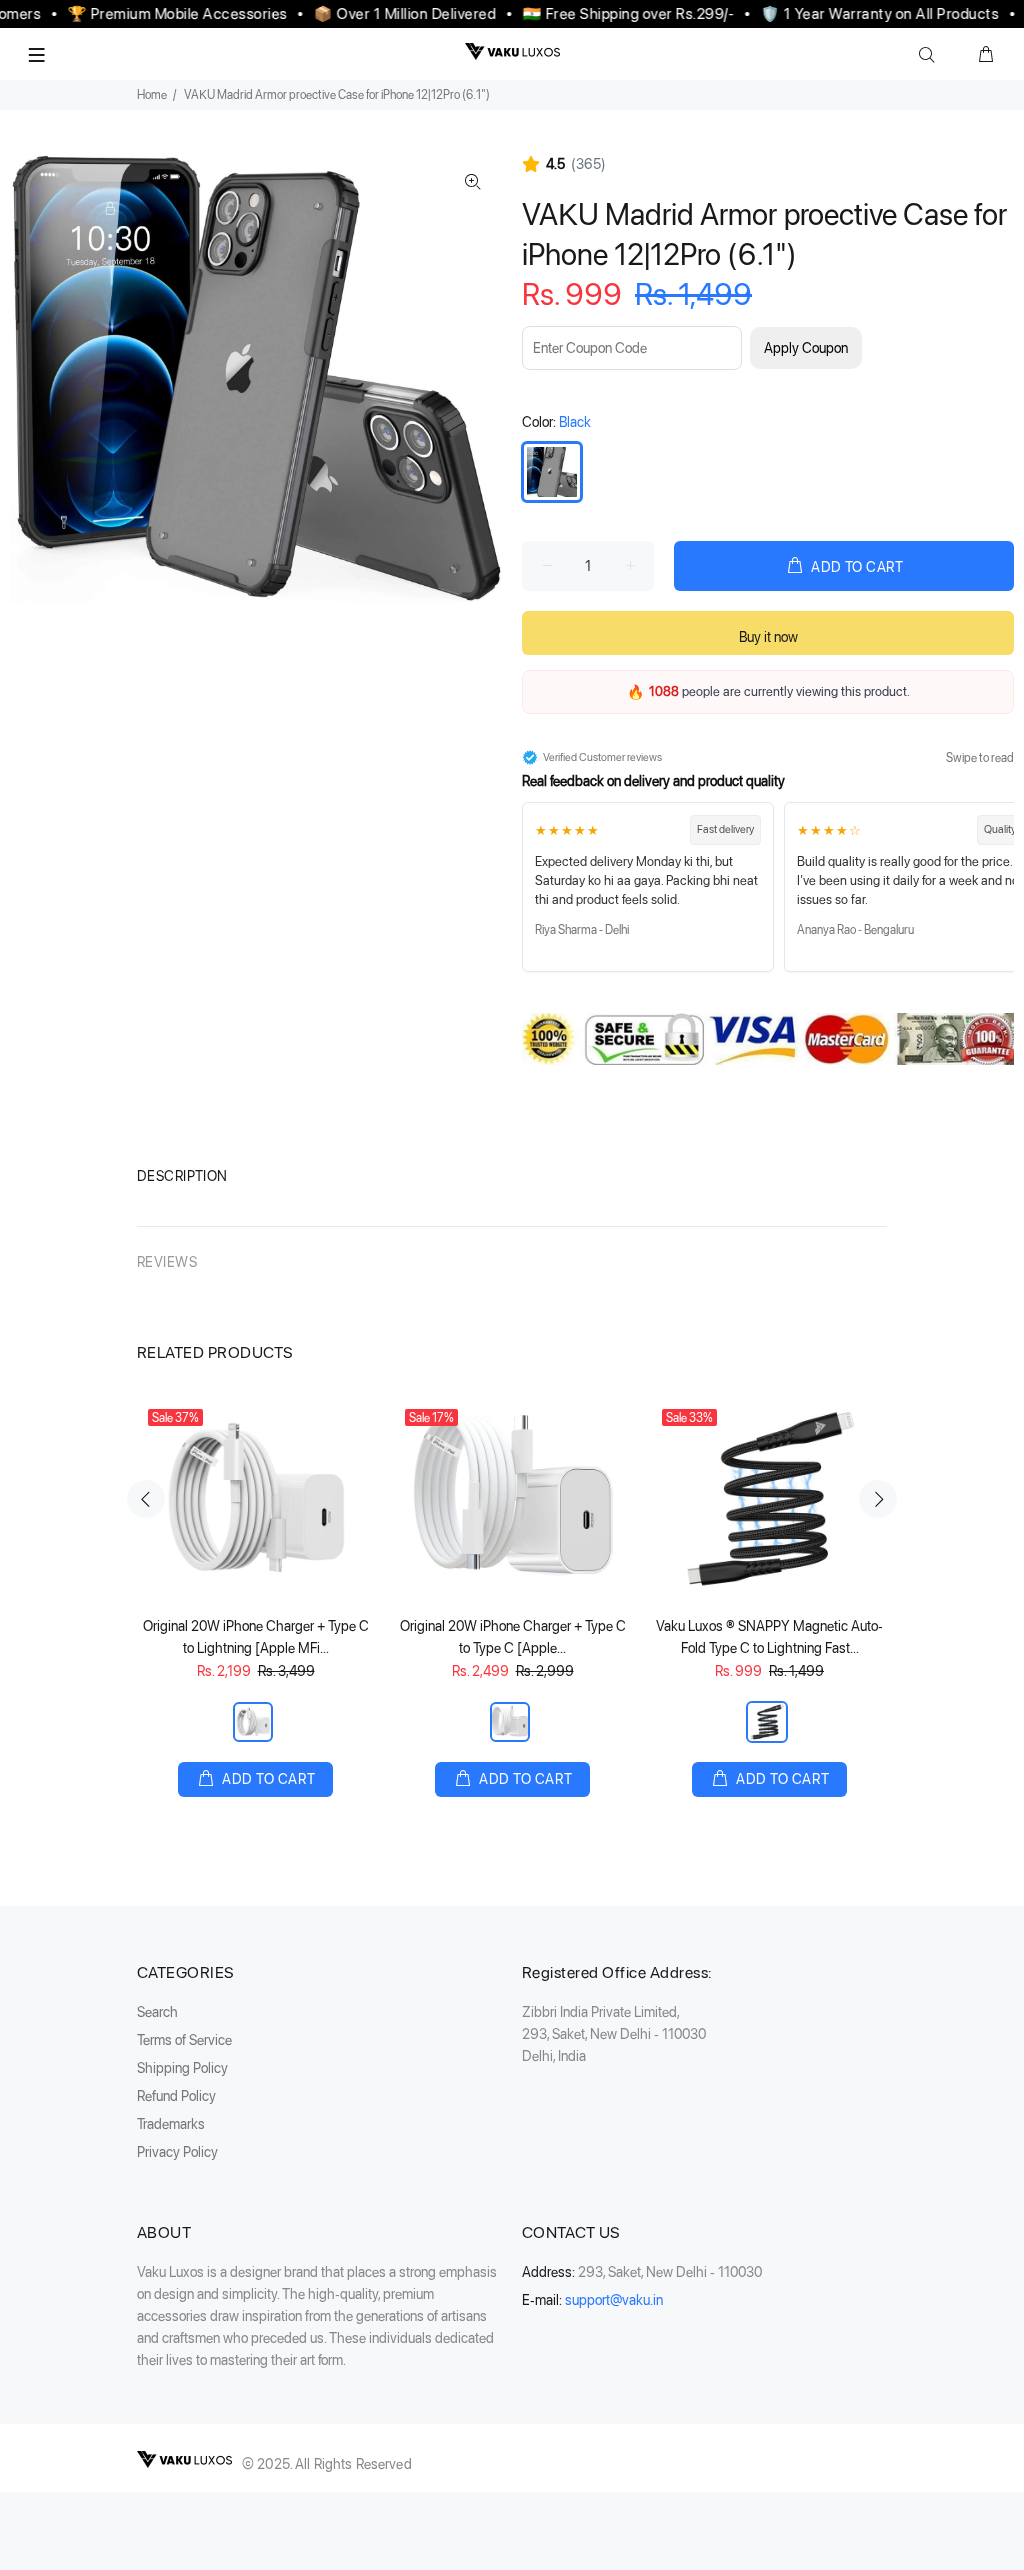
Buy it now (768, 637)
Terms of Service (184, 2040)
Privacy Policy (177, 2152)
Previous (146, 1499)
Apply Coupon (806, 348)
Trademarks (171, 2124)
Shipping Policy (182, 2068)
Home (152, 95)
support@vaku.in (614, 2300)
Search (157, 2012)
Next (878, 1499)
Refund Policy (176, 2096)
